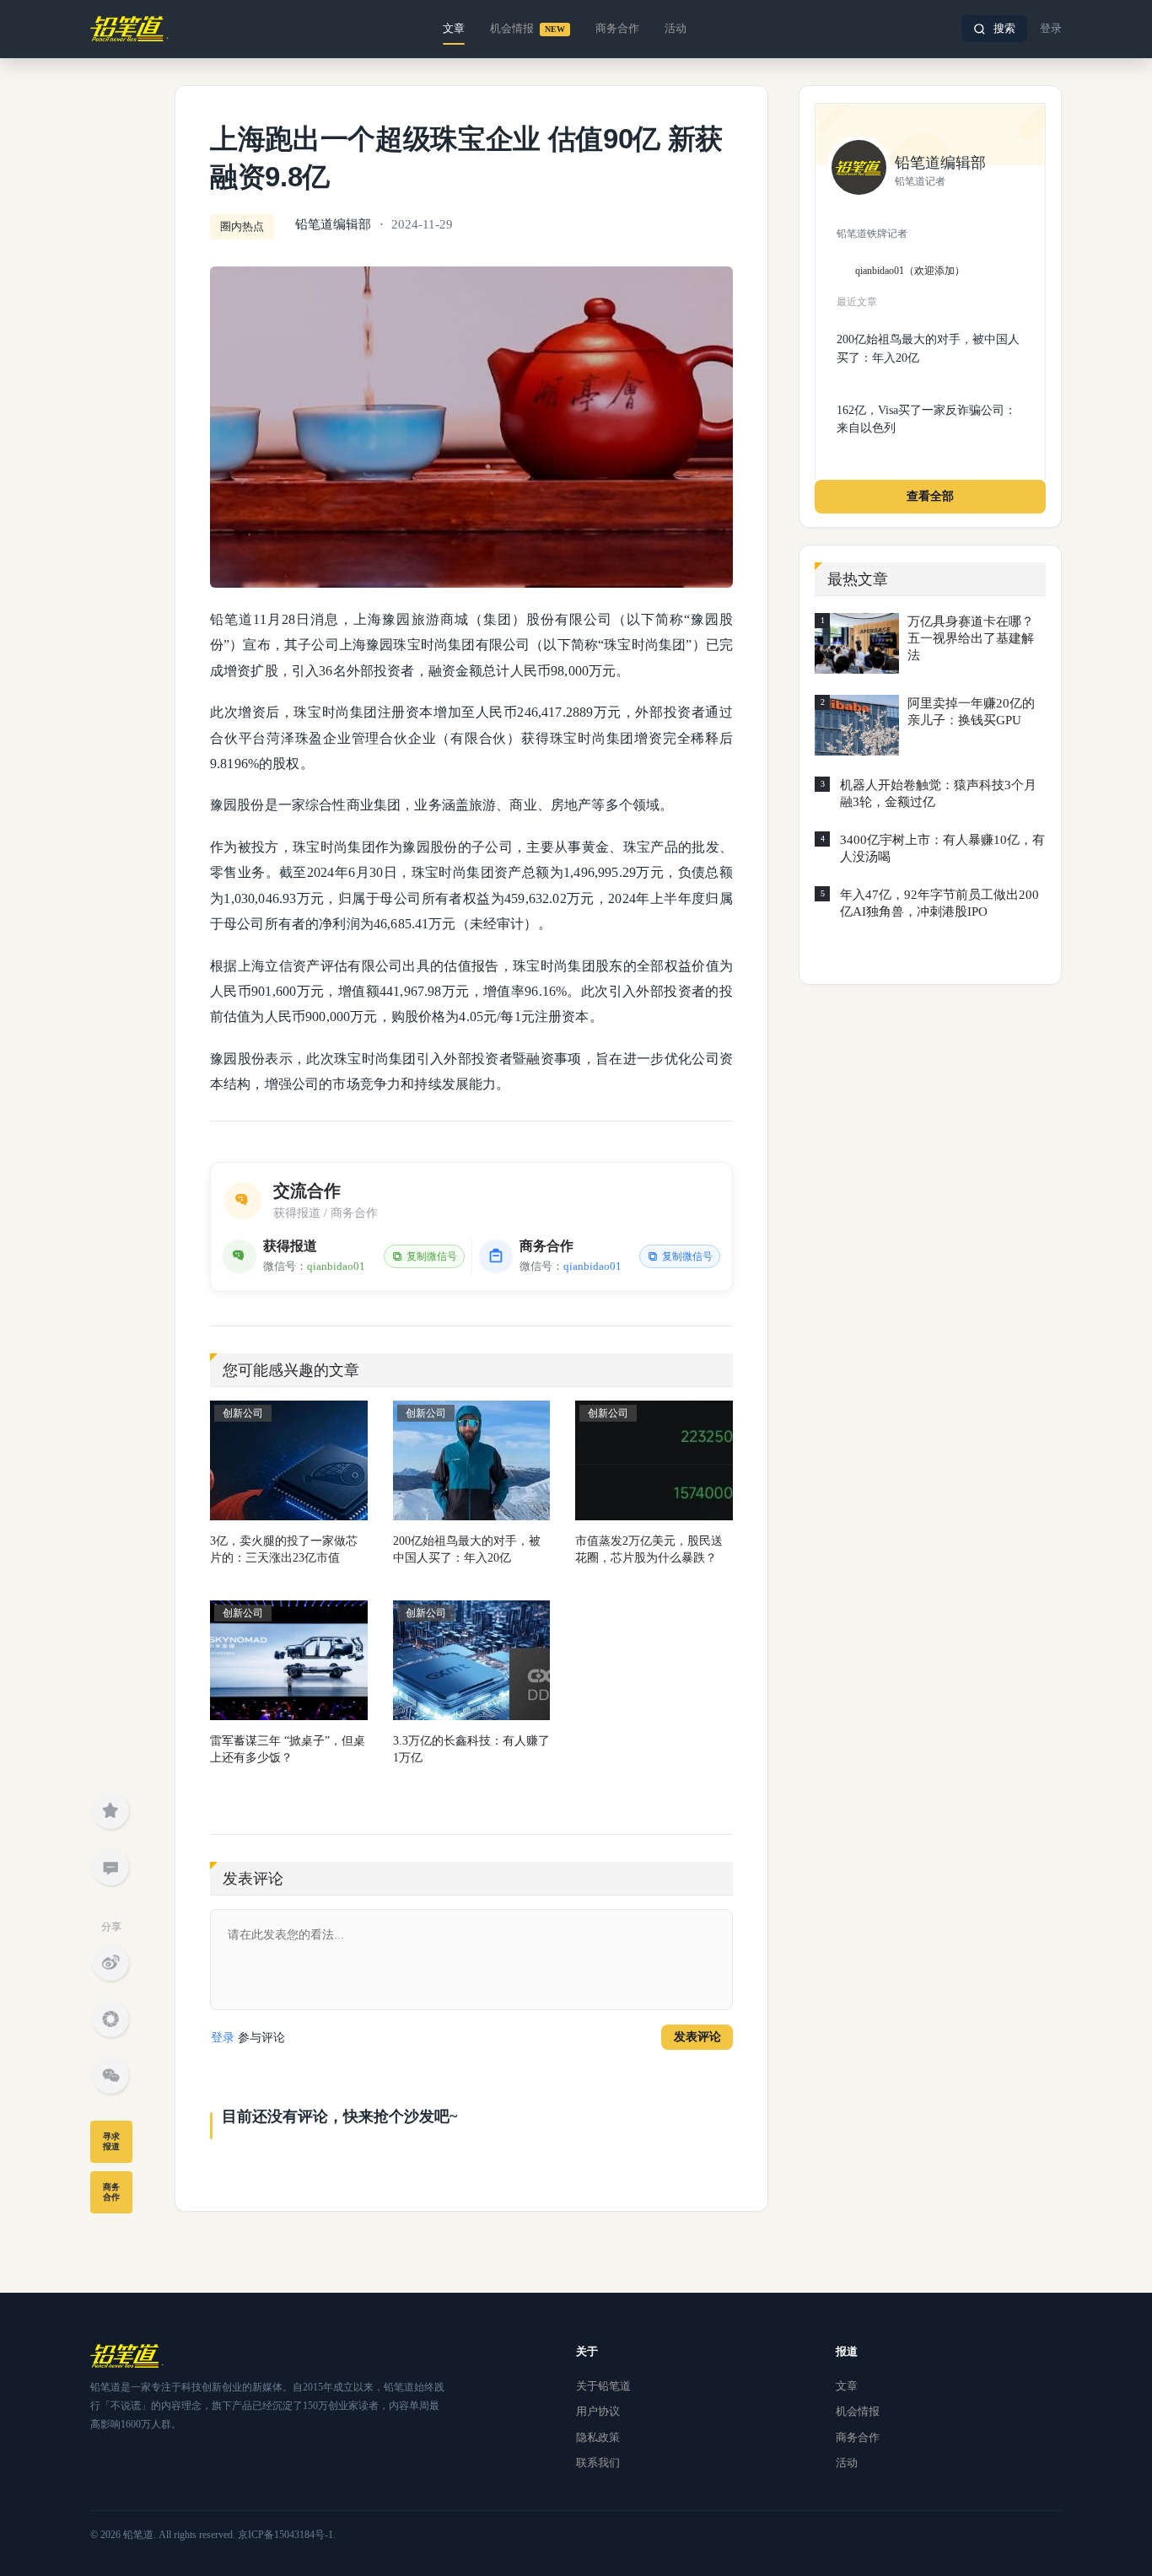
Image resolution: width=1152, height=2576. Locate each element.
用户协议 (598, 2411)
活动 (676, 28)
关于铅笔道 (603, 2386)
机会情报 (528, 28)
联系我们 (598, 2463)
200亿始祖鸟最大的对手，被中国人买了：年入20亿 (467, 1549)
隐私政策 (598, 2437)
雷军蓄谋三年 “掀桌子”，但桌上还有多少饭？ (288, 1749)
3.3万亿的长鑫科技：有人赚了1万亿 (471, 1749)
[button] (994, 29)
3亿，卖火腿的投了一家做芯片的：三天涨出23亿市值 (284, 1549)
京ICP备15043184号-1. (287, 2535)
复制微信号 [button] (432, 1256)
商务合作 (617, 28)
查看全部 (930, 496)
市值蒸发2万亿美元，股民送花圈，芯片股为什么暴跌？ (649, 1549)
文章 (454, 28)
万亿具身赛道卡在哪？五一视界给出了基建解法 (971, 638)
